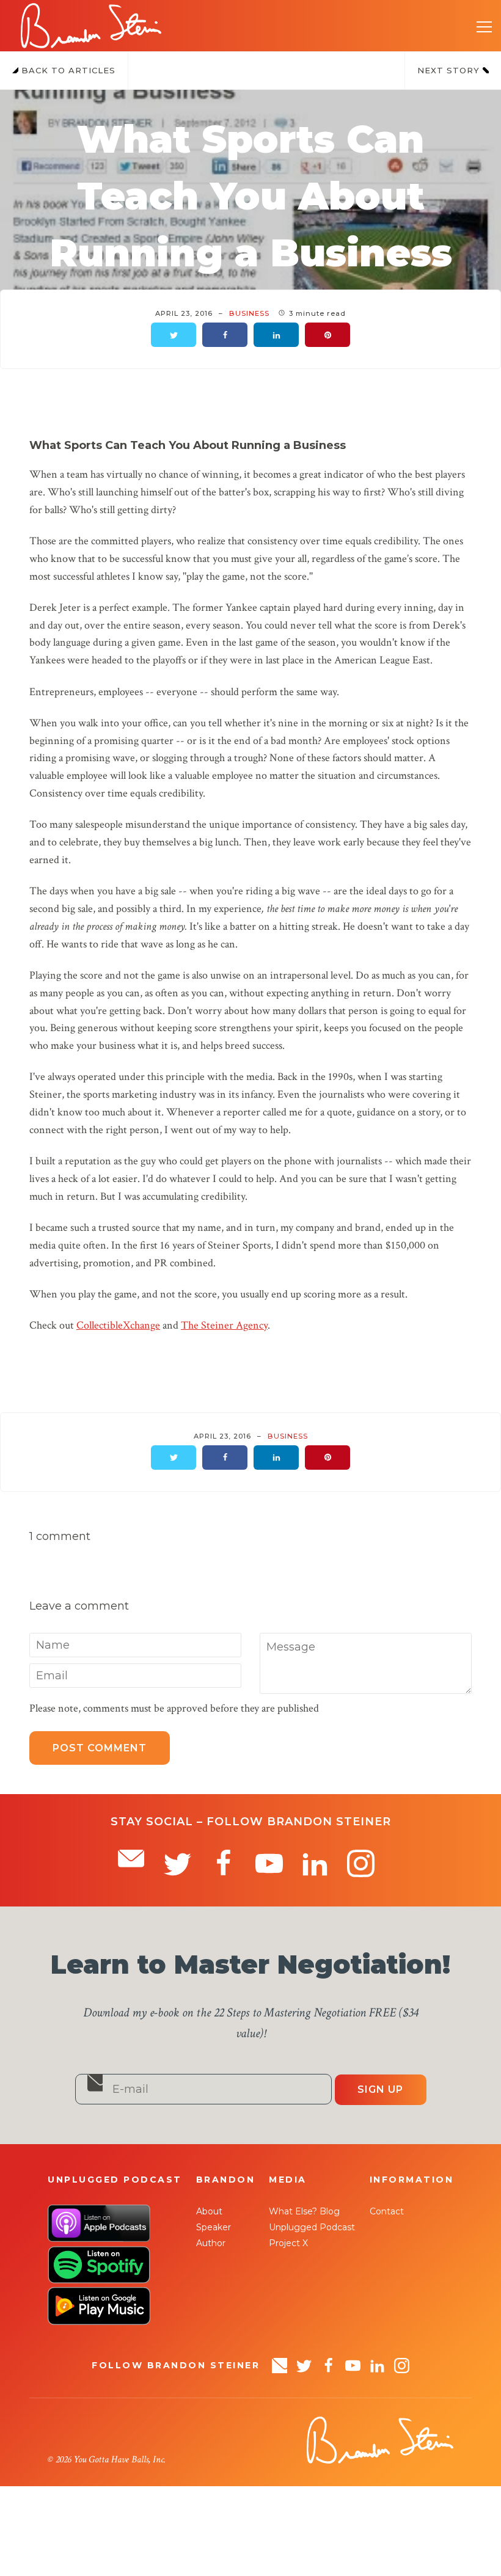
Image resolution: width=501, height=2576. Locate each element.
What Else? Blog (304, 2211)
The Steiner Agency (224, 1325)
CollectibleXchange (118, 1325)
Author (211, 2243)
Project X (288, 2243)
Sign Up (380, 2089)
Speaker (214, 2227)
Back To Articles (67, 70)
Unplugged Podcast (312, 2227)
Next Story (450, 70)
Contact (387, 2211)
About (209, 2211)
